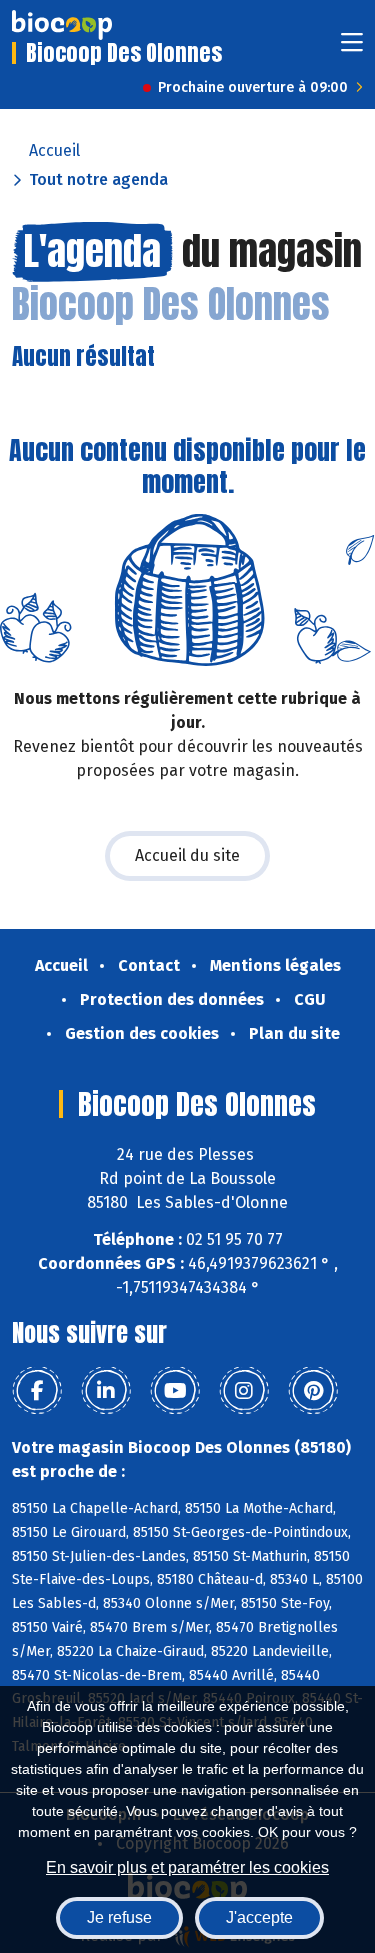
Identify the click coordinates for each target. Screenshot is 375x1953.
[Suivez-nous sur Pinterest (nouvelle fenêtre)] (313, 1391)
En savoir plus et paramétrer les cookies (187, 1867)
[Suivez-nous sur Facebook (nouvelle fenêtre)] (37, 1391)
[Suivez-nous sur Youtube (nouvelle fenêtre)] (175, 1391)
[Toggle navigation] (352, 48)
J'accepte (259, 1917)
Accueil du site (187, 855)
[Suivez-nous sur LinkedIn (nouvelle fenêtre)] (106, 1391)
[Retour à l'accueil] (62, 25)
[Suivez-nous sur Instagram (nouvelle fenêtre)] (244, 1391)
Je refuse (119, 1917)
